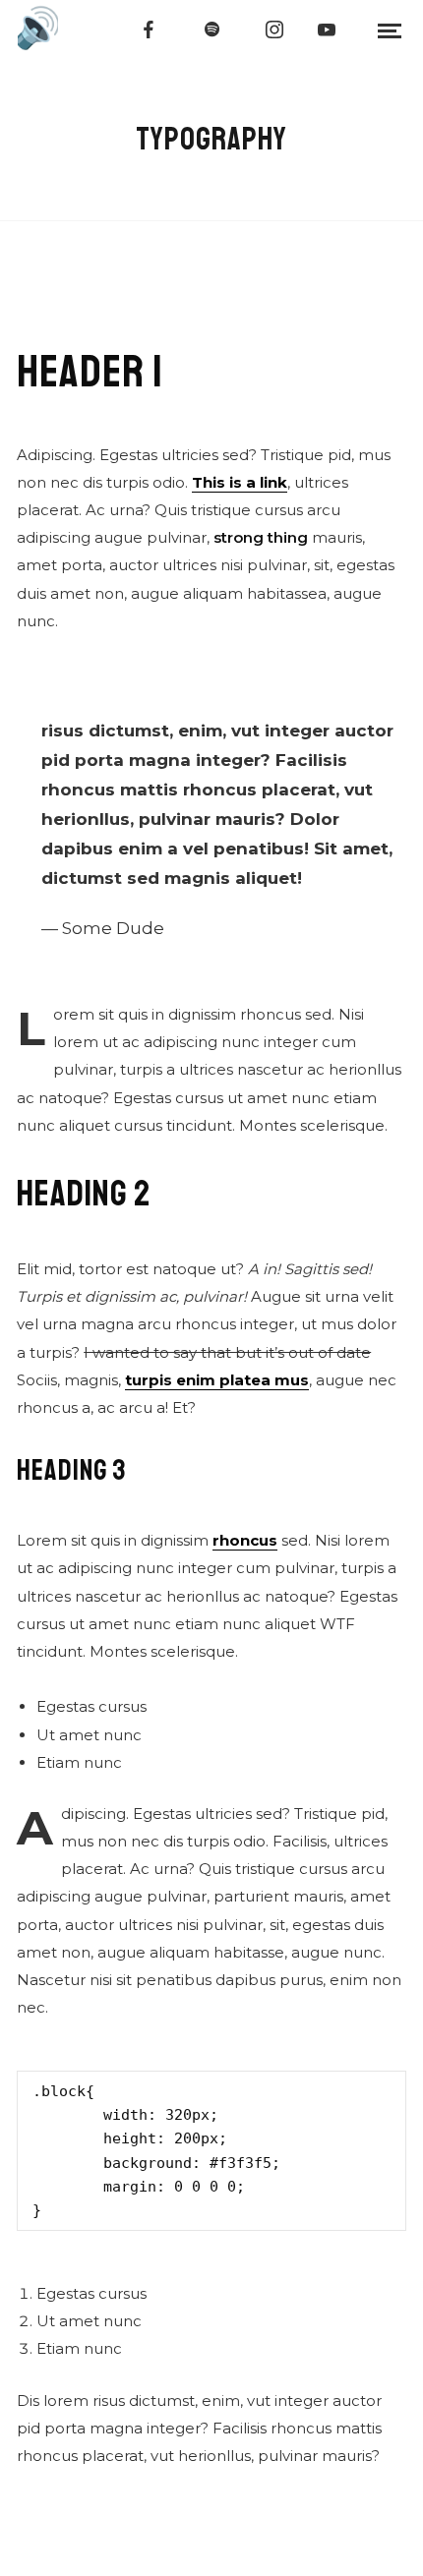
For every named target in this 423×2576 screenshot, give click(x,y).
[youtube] (328, 29)
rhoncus (245, 1540)
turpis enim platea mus (217, 1380)
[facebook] (150, 29)
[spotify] (212, 29)
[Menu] (390, 29)
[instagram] (275, 29)
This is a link (240, 482)
